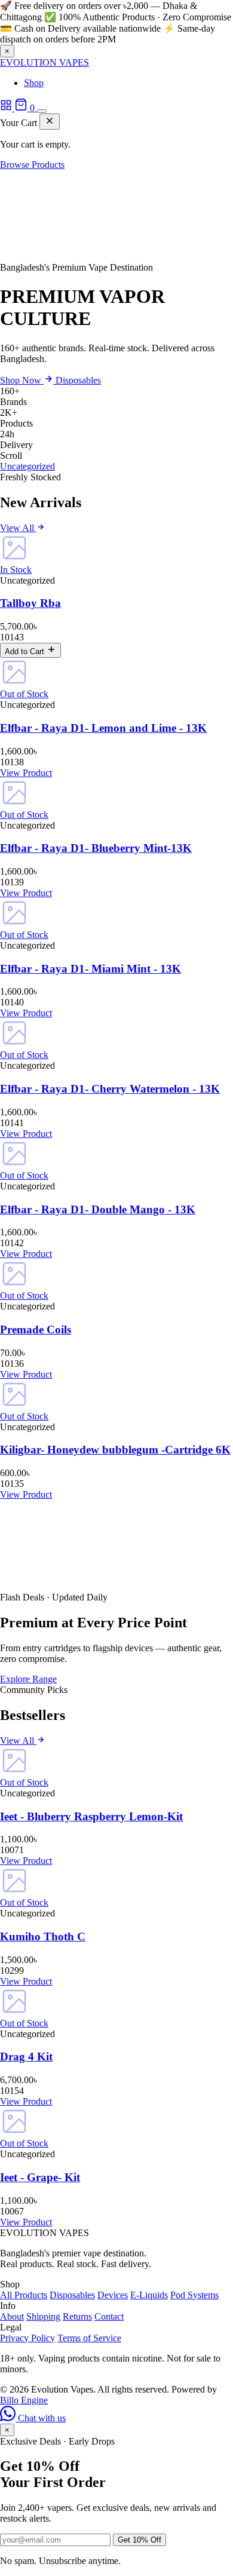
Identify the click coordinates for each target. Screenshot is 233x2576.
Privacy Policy (27, 2338)
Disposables (78, 380)
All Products (24, 2295)
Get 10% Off (140, 2540)
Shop (34, 83)
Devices (113, 2295)
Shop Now (22, 380)
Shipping (43, 2316)
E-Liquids (149, 2295)
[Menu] (42, 111)
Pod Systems (194, 2295)
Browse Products (32, 165)
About (12, 2316)
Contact (109, 2316)
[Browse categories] (7, 108)
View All (18, 528)
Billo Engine (24, 2400)
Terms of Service (89, 2338)
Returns (77, 2316)
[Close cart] (50, 122)
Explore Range (28, 1679)
